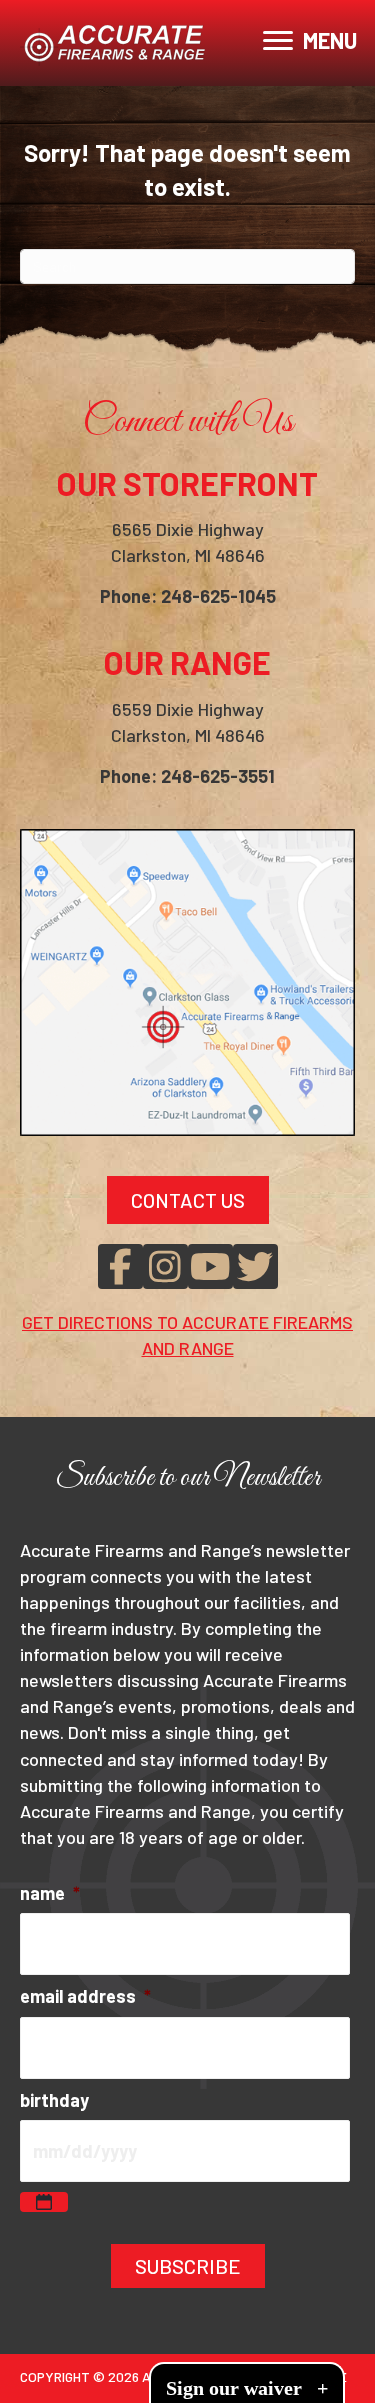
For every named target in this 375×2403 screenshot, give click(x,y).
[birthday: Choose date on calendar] (44, 2202)
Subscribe (188, 2266)
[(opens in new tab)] (187, 980)
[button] (120, 1266)
